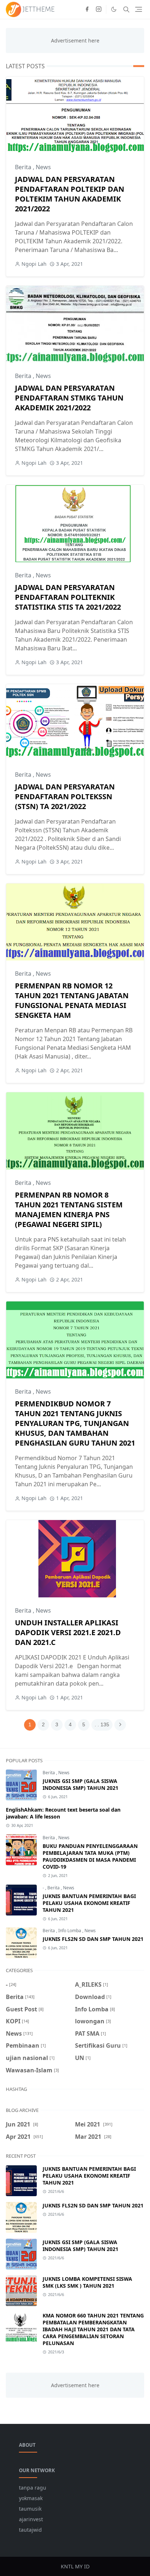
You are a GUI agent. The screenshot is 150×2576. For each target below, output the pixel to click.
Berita (24, 167)
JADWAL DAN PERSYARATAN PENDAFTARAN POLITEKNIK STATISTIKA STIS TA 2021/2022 (68, 597)
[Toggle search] (126, 9)
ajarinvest (31, 2519)
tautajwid (30, 2530)
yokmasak (31, 2498)
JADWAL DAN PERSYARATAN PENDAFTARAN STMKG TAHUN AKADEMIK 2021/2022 (69, 398)
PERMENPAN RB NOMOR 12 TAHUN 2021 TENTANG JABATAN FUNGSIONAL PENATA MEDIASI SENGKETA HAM (72, 1000)
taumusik (30, 2509)
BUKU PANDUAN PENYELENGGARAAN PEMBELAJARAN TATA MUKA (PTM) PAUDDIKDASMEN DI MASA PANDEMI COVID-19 (90, 1856)
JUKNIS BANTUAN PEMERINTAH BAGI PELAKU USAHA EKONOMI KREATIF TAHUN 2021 (89, 1903)
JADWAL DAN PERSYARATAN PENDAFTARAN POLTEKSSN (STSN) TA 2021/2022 (65, 797)
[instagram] (99, 9)
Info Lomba (70, 1931)
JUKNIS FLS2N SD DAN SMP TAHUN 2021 (93, 1939)
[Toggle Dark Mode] (114, 9)
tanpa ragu (33, 2488)
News (43, 167)
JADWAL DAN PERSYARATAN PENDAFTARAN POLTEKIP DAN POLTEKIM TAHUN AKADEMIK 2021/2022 (70, 194)
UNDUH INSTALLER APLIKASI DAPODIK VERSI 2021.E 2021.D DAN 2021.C (68, 1632)
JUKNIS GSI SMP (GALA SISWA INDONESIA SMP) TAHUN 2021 (80, 1784)
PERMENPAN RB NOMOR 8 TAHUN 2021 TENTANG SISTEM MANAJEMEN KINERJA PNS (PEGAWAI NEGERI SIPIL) (69, 1210)
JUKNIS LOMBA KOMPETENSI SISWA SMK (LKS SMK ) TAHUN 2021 (87, 2282)
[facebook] (87, 9)
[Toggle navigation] (139, 9)
